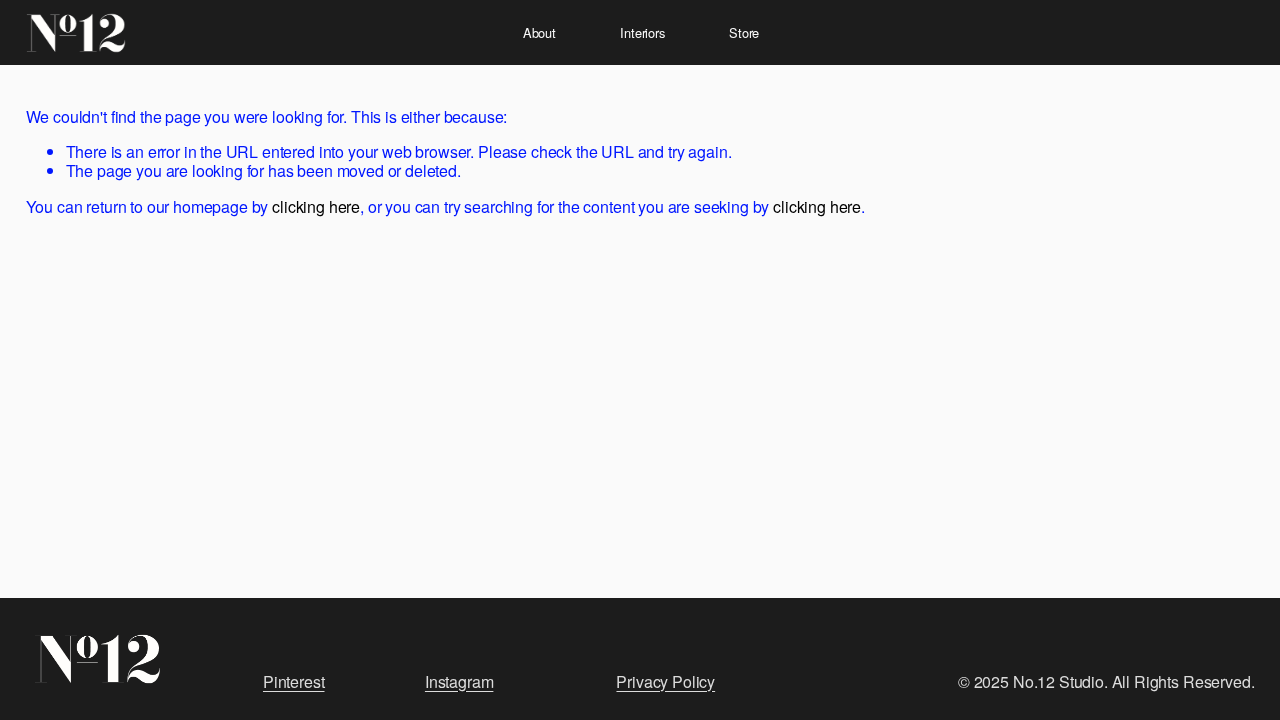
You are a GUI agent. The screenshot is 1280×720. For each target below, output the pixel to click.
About (539, 33)
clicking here (316, 206)
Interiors (642, 33)
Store (744, 33)
